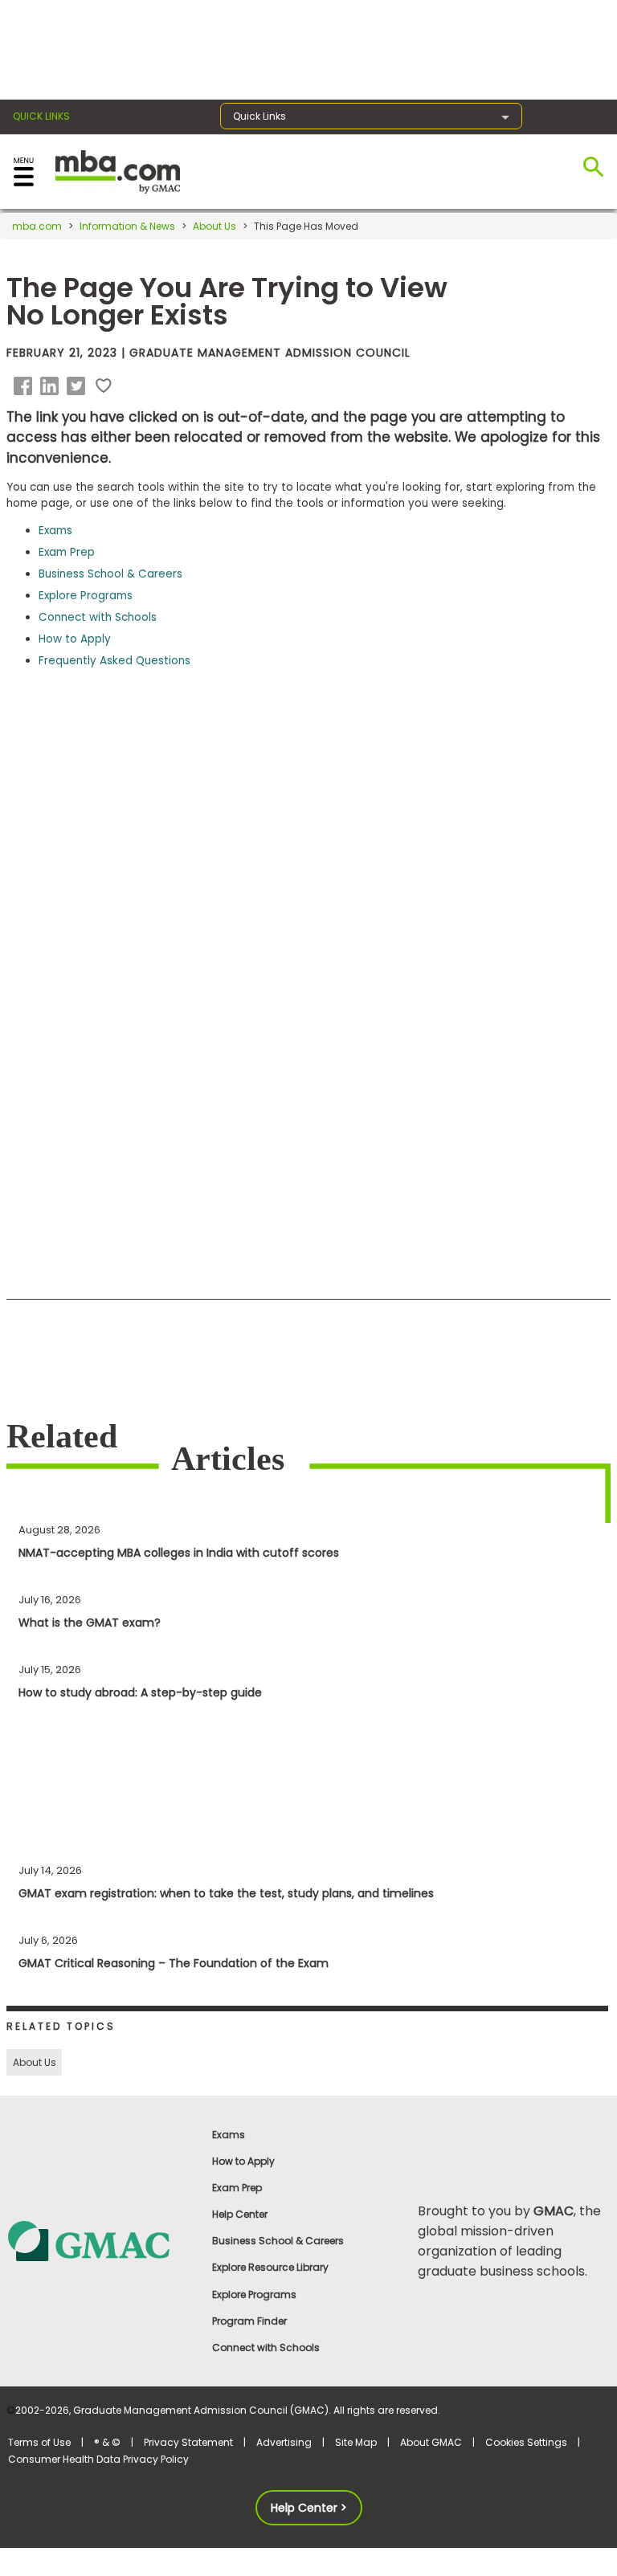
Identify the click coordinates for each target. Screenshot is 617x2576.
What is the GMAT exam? (90, 1623)
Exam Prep (67, 552)
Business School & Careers (110, 574)
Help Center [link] (240, 2214)
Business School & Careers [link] (278, 2241)
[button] (26, 386)
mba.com (37, 226)
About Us (215, 226)
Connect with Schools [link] (266, 2347)
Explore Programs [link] (254, 2294)
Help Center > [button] (309, 2508)
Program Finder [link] (249, 2321)
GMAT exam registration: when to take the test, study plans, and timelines (226, 1893)
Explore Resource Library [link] (270, 2267)
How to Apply (75, 639)
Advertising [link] (284, 2442)
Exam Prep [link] (237, 2188)
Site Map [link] (356, 2442)
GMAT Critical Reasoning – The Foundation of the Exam (174, 1963)
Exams (55, 531)
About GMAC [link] (431, 2442)
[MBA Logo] (118, 171)
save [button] (104, 386)
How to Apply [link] (243, 2161)
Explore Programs (86, 596)
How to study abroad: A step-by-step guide (140, 1692)
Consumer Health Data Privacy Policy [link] (98, 2459)
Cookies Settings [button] (526, 2442)
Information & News (127, 226)
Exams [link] (229, 2135)
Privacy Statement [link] (188, 2442)
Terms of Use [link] (39, 2442)
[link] (102, 2240)
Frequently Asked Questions (114, 661)
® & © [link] (107, 2442)
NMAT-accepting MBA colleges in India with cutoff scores (179, 1553)
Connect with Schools (98, 617)
